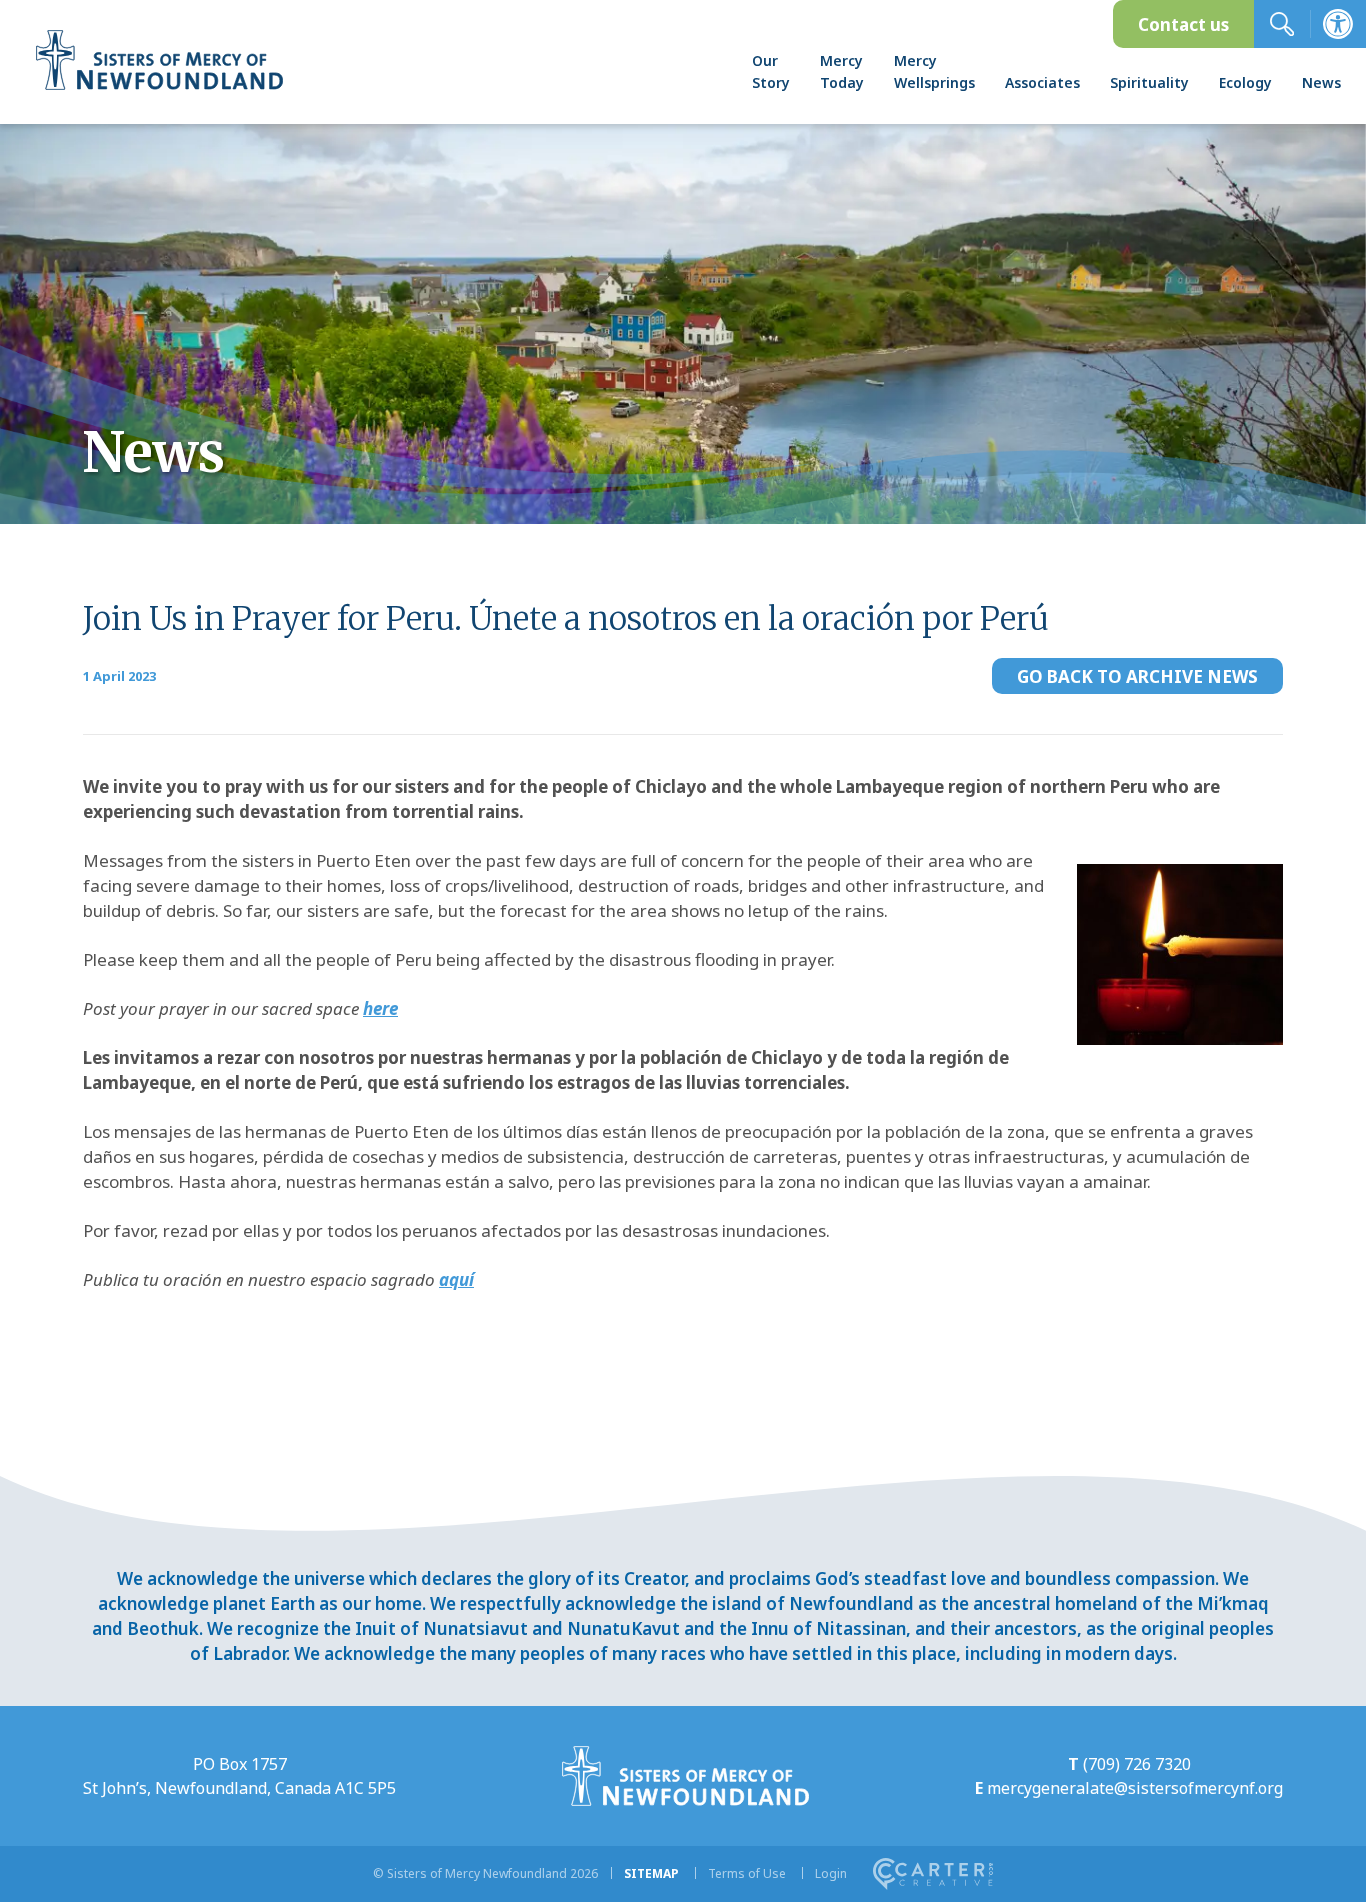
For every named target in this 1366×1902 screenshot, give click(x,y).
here (380, 1008)
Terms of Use (747, 1873)
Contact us (1183, 24)
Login (831, 1873)
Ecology (1245, 82)
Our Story (771, 71)
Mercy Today (842, 71)
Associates (1042, 82)
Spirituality (1149, 82)
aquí (456, 1279)
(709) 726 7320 (1137, 1764)
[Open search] (1282, 24)
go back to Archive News (1137, 676)
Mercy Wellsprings (934, 71)
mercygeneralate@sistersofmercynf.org (1135, 1788)
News (1321, 82)
